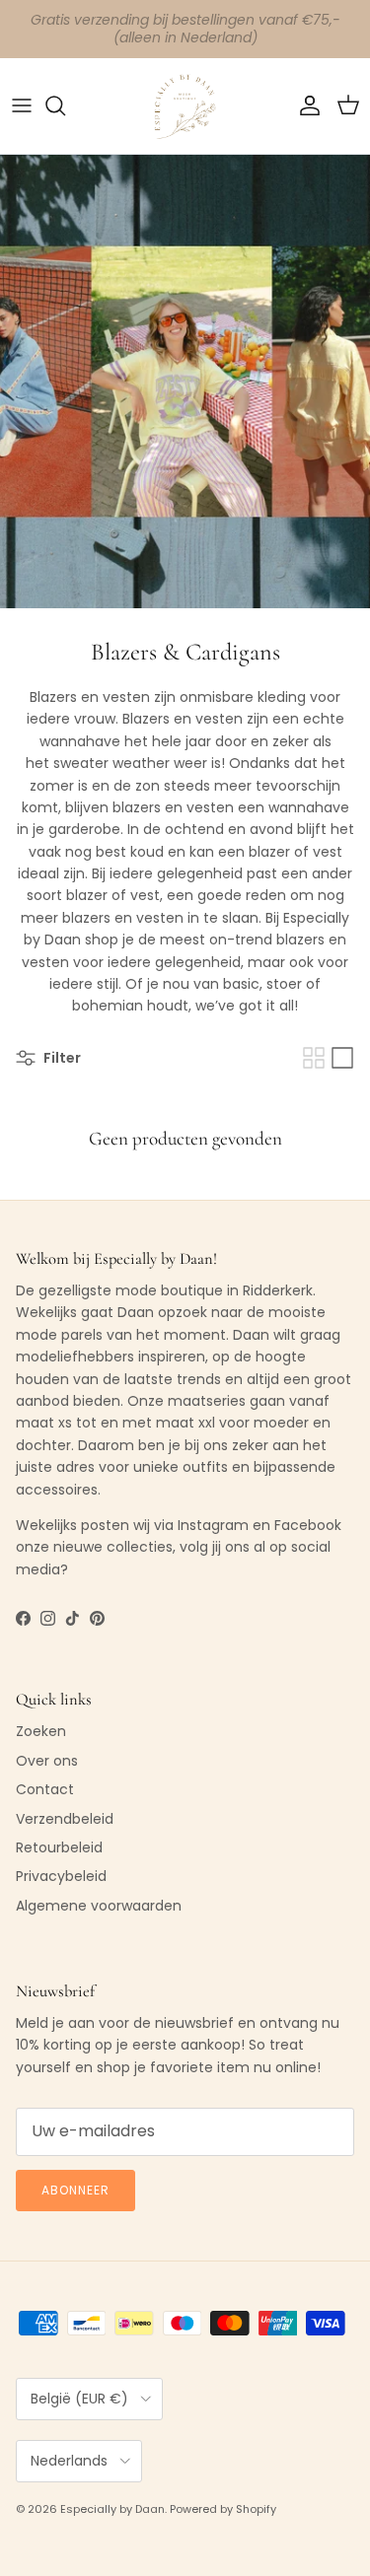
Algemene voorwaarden (99, 1906)
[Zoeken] (65, 105)
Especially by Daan (112, 2509)
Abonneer (75, 2190)
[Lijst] (342, 1058)
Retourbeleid (59, 1847)
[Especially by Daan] (185, 106)
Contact (45, 1789)
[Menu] (22, 105)
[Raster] (314, 1058)
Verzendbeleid (65, 1819)
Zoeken (41, 1731)
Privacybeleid (61, 1876)
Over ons (47, 1761)
